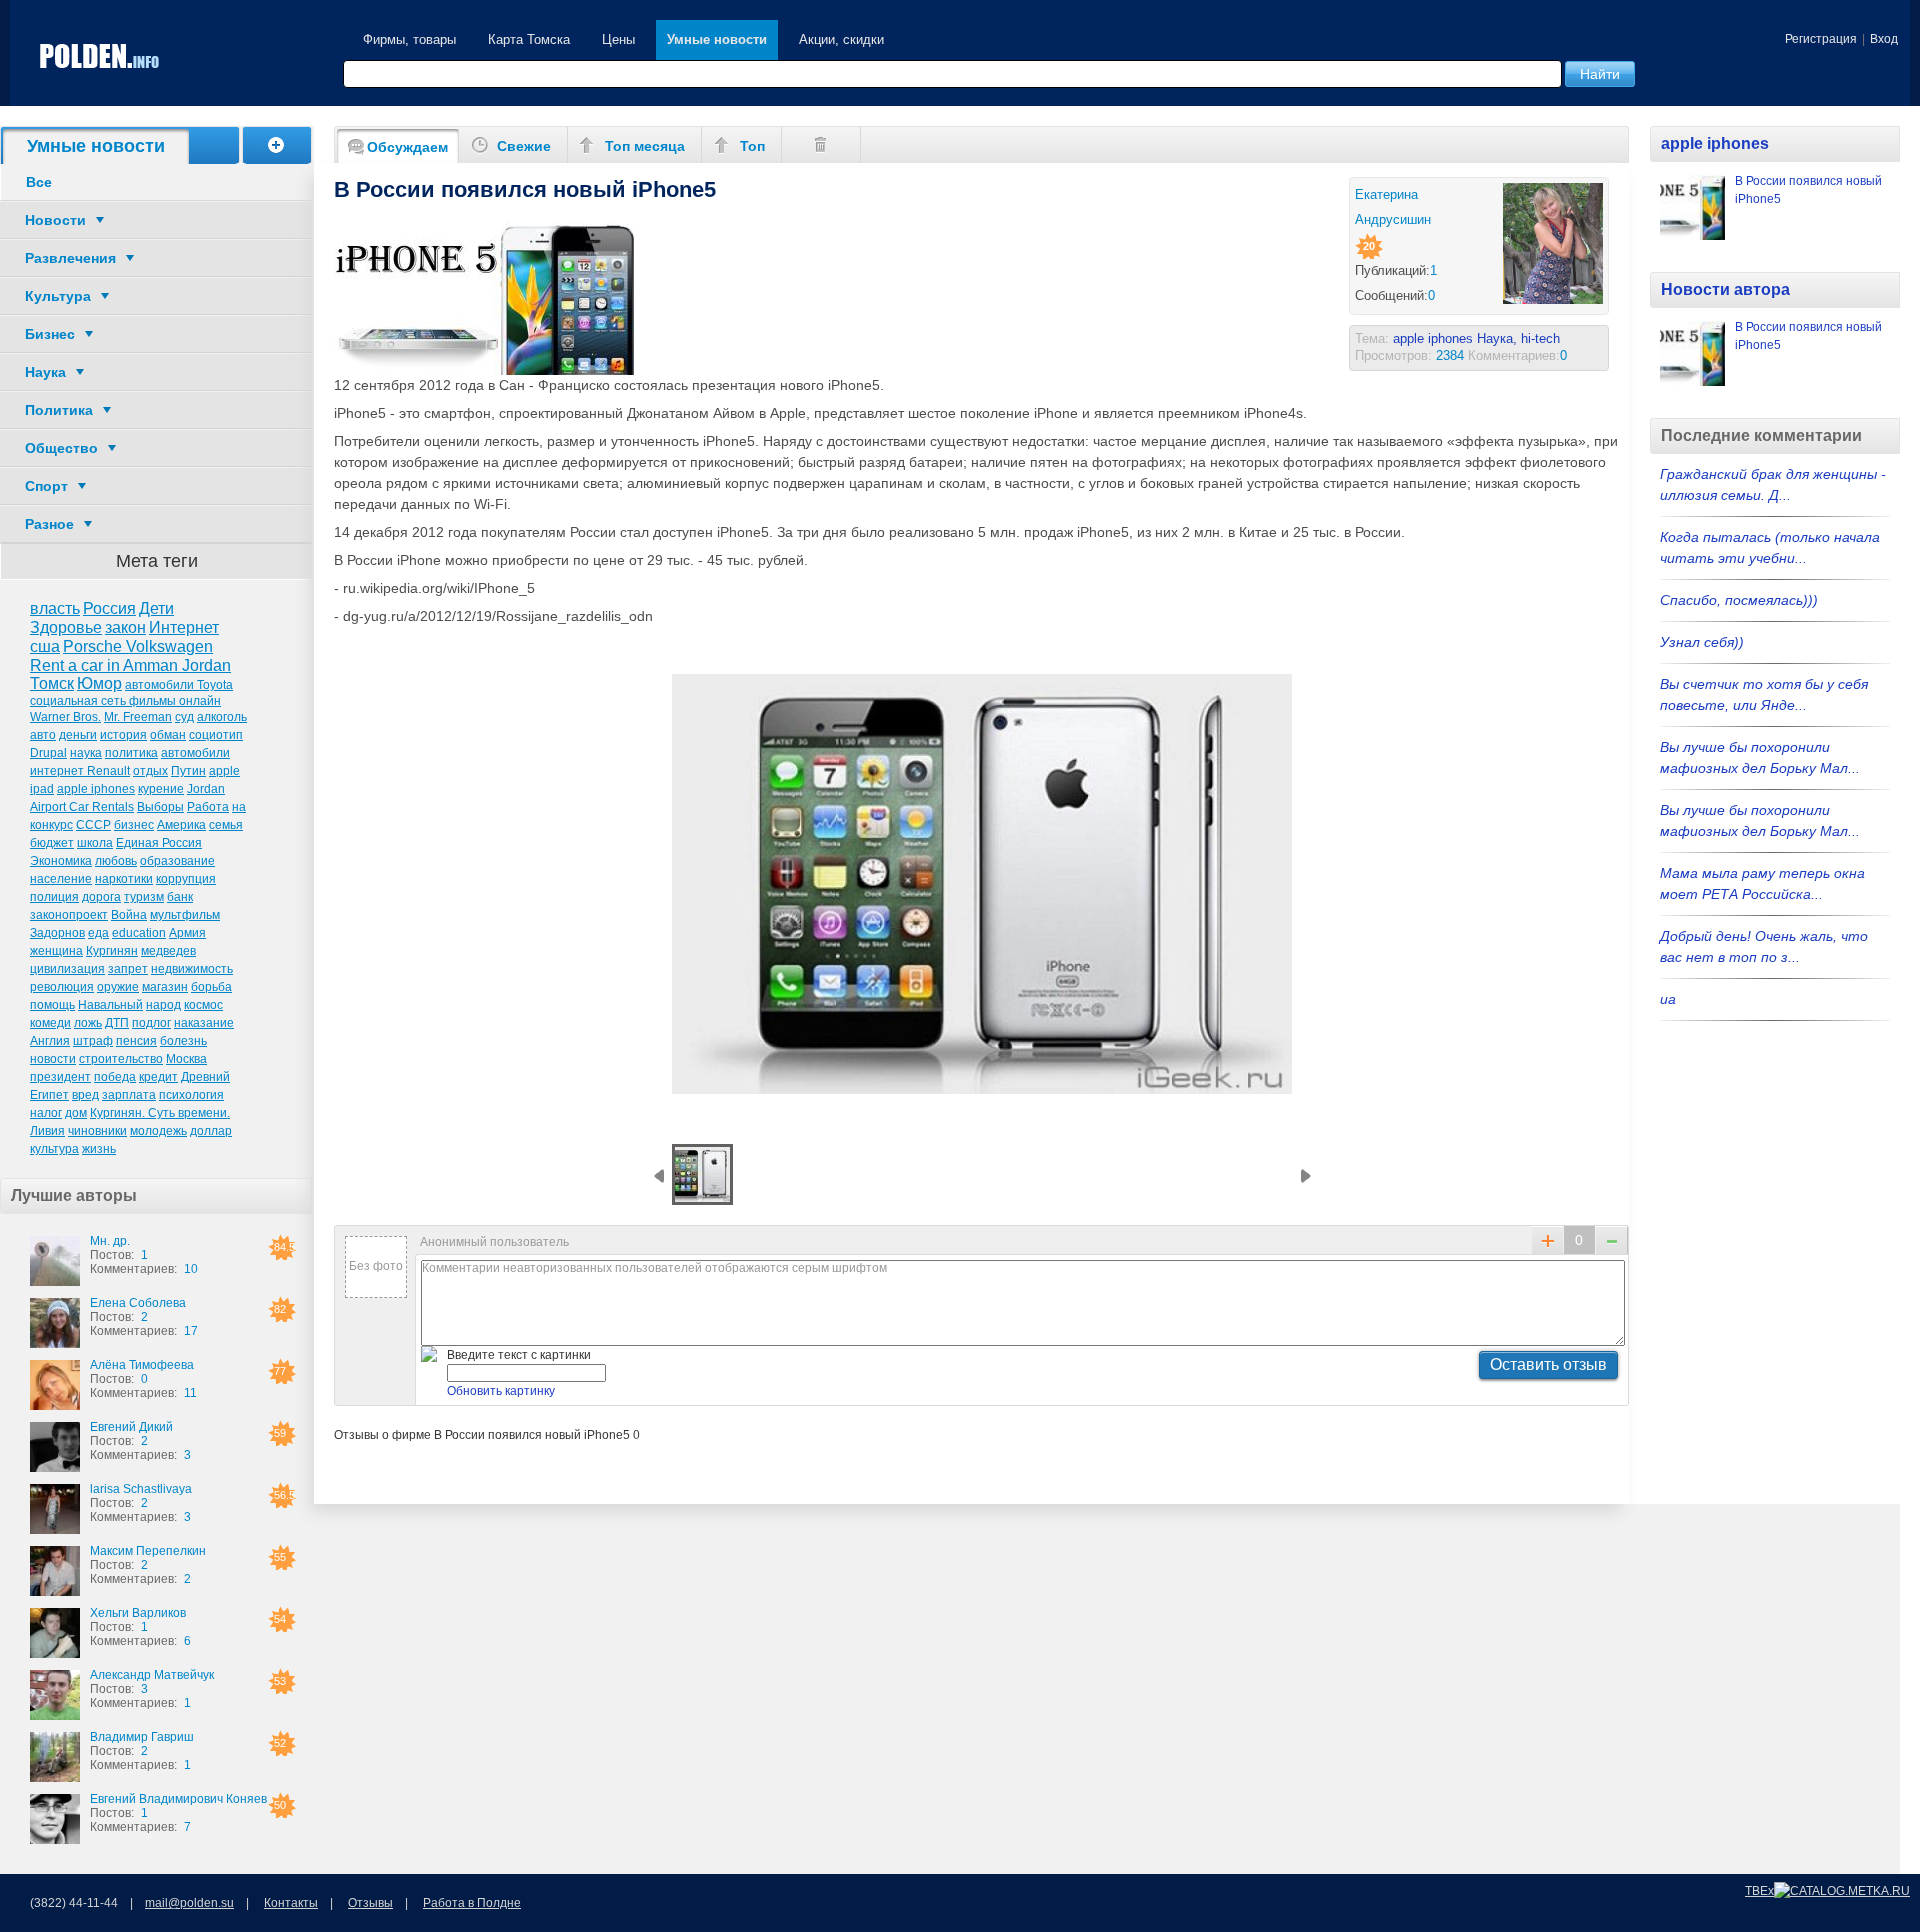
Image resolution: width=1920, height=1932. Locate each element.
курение (161, 789)
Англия (50, 1041)
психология (191, 1095)
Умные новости (717, 39)
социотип (216, 735)
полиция (54, 897)
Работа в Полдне (472, 1903)
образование (177, 861)
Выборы (160, 807)
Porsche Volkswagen (138, 646)
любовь (116, 861)
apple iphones (96, 789)
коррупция (186, 879)
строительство (121, 1059)
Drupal (48, 753)
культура (54, 1149)
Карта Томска (529, 39)
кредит (158, 1077)
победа (115, 1077)
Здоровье (66, 627)
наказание (204, 1023)
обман (168, 735)
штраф (93, 1041)
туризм (144, 897)
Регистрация (1821, 39)
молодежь (158, 1131)
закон (125, 627)
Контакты (291, 1903)
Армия (187, 933)
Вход (1884, 39)
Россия (109, 608)
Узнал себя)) (1702, 642)
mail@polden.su (189, 1903)
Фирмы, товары (409, 39)
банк (180, 897)
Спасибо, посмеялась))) (1739, 600)
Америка (181, 825)
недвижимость (192, 969)
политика (131, 753)
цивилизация (67, 969)
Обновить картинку (501, 1391)
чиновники (97, 1131)
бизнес (134, 825)
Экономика (61, 861)
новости (53, 1059)
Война (129, 915)
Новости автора (1725, 289)
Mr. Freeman (138, 717)
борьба (211, 987)
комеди (50, 1023)
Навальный (110, 1005)
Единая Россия (159, 843)
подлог (151, 1023)
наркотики (124, 879)
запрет (128, 969)
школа (95, 843)
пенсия (136, 1041)
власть (55, 608)
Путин (188, 771)
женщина (56, 951)
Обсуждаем (407, 147)
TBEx (1759, 1891)
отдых (150, 771)
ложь (88, 1023)
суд (184, 717)
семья (226, 825)
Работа (208, 807)
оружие (118, 987)
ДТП (117, 1023)
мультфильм (185, 915)
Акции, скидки (841, 39)
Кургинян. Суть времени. (160, 1113)
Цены (618, 39)
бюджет (52, 843)
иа (1668, 999)
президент (60, 1077)
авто (43, 735)
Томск (52, 683)
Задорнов (57, 933)
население (61, 879)
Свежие (524, 146)
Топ (752, 146)
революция (62, 987)
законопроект (69, 915)
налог (46, 1113)
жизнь (99, 1149)
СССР (93, 825)
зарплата (129, 1095)
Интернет (184, 627)
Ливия (47, 1131)
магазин (165, 987)
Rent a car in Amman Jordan (130, 665)
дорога (101, 897)
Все (39, 182)
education (139, 933)
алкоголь (222, 717)
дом (76, 1113)
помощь (52, 1005)
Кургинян (112, 951)
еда (98, 933)
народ (163, 1005)
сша (45, 646)
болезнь (183, 1041)
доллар (211, 1131)
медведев (168, 951)
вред (85, 1095)
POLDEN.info (100, 56)
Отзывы (370, 1903)
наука (86, 753)
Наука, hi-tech (1518, 338)
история (123, 735)
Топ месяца (645, 146)
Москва (186, 1059)
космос (203, 1005)
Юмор (99, 683)
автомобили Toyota (179, 685)
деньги (78, 735)
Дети (156, 608)
